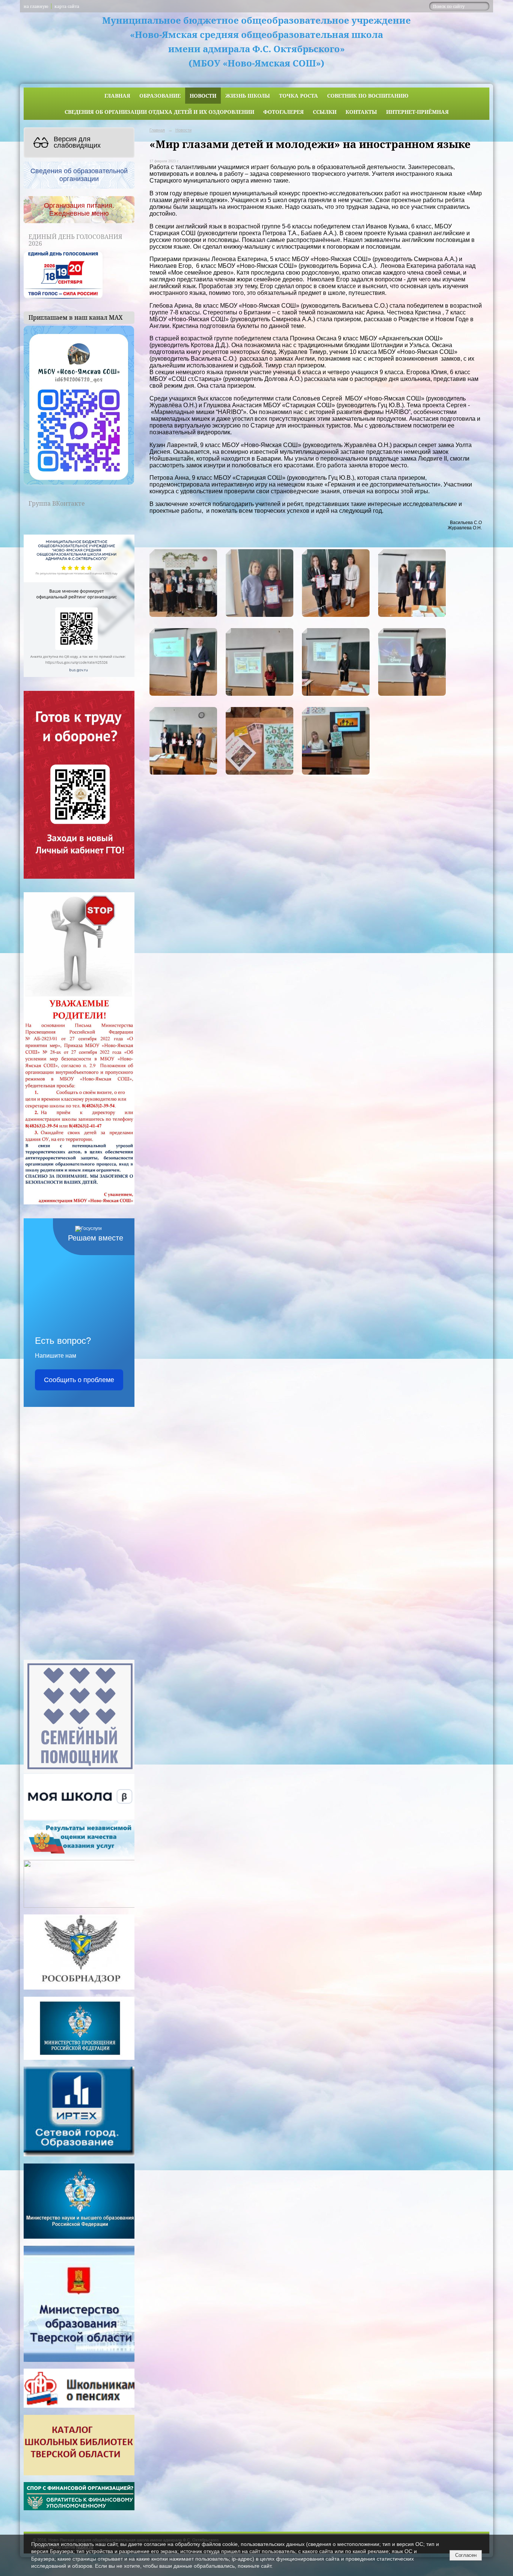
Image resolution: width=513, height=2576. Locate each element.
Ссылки (325, 112)
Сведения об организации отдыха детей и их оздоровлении (159, 112)
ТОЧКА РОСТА (299, 96)
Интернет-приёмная (417, 112)
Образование (160, 96)
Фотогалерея (284, 112)
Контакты (361, 112)
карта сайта (67, 6)
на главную (36, 6)
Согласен (466, 2555)
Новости (203, 96)
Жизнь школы (248, 96)
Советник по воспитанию (368, 96)
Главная (117, 96)
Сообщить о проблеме (79, 1380)
